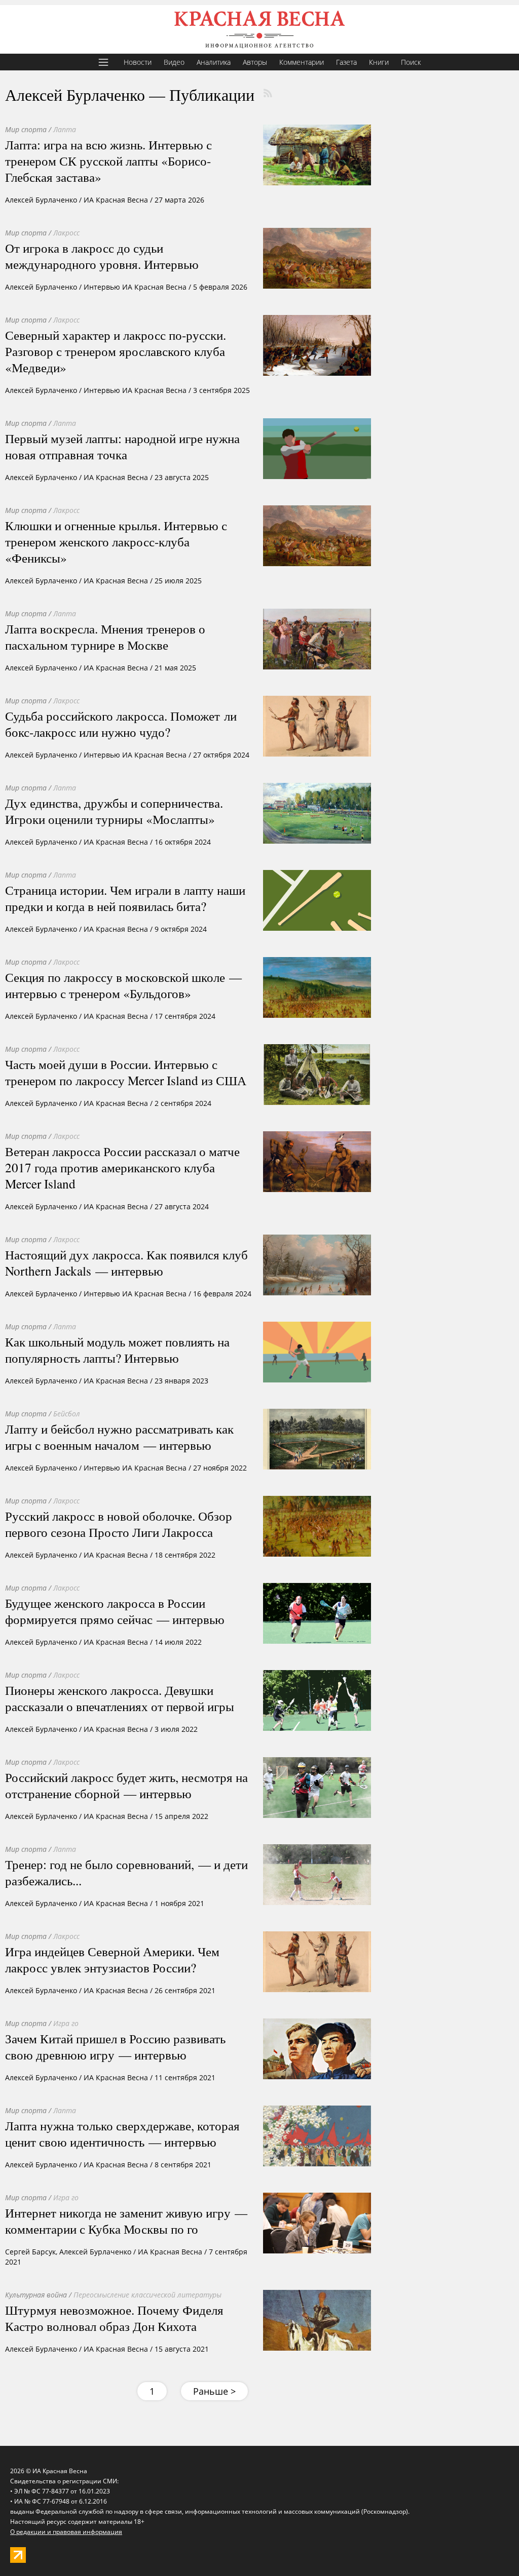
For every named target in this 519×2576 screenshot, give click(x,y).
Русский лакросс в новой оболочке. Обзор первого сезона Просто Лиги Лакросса (119, 1524)
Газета (346, 62)
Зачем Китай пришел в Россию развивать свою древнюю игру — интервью (115, 2046)
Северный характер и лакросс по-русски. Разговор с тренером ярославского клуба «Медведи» (116, 351)
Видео (174, 62)
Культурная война (36, 2295)
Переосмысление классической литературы (147, 2295)
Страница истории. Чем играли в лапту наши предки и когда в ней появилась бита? (125, 898)
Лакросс (66, 233)
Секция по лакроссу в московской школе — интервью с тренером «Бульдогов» (123, 985)
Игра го (66, 2023)
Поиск (411, 62)
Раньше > (214, 2391)
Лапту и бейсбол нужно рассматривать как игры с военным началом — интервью (119, 1437)
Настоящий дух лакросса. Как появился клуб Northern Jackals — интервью (126, 1262)
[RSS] (268, 93)
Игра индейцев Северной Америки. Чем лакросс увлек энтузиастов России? (112, 1959)
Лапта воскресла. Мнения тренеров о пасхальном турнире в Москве (105, 637)
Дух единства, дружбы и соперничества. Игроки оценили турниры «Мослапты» (114, 811)
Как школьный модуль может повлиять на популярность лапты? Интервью (117, 1350)
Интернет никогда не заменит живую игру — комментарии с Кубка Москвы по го (126, 2221)
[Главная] (259, 29)
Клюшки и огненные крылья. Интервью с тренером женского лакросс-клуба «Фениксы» (116, 541)
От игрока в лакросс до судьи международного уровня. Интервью (102, 256)
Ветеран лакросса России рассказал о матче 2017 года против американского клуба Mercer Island (122, 1167)
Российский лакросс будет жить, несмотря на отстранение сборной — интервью (126, 1785)
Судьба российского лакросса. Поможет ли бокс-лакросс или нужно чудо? (121, 724)
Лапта (65, 129)
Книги (379, 62)
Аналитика (214, 62)
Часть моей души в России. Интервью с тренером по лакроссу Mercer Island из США (126, 1072)
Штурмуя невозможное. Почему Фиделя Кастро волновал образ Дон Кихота (114, 2318)
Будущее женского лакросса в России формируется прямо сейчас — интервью (115, 1611)
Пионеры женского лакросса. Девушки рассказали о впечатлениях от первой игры (120, 1698)
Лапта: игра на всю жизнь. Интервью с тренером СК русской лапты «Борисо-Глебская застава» (108, 161)
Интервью (102, 287)
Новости (138, 62)
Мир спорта (26, 129)
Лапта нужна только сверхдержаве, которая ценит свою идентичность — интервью (122, 2133)
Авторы (255, 62)
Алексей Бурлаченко (41, 200)
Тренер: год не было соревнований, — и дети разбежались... (126, 1872)
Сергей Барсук (30, 2252)
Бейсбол (67, 1414)
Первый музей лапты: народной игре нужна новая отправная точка (122, 446)
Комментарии (302, 62)
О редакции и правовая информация (66, 2532)
